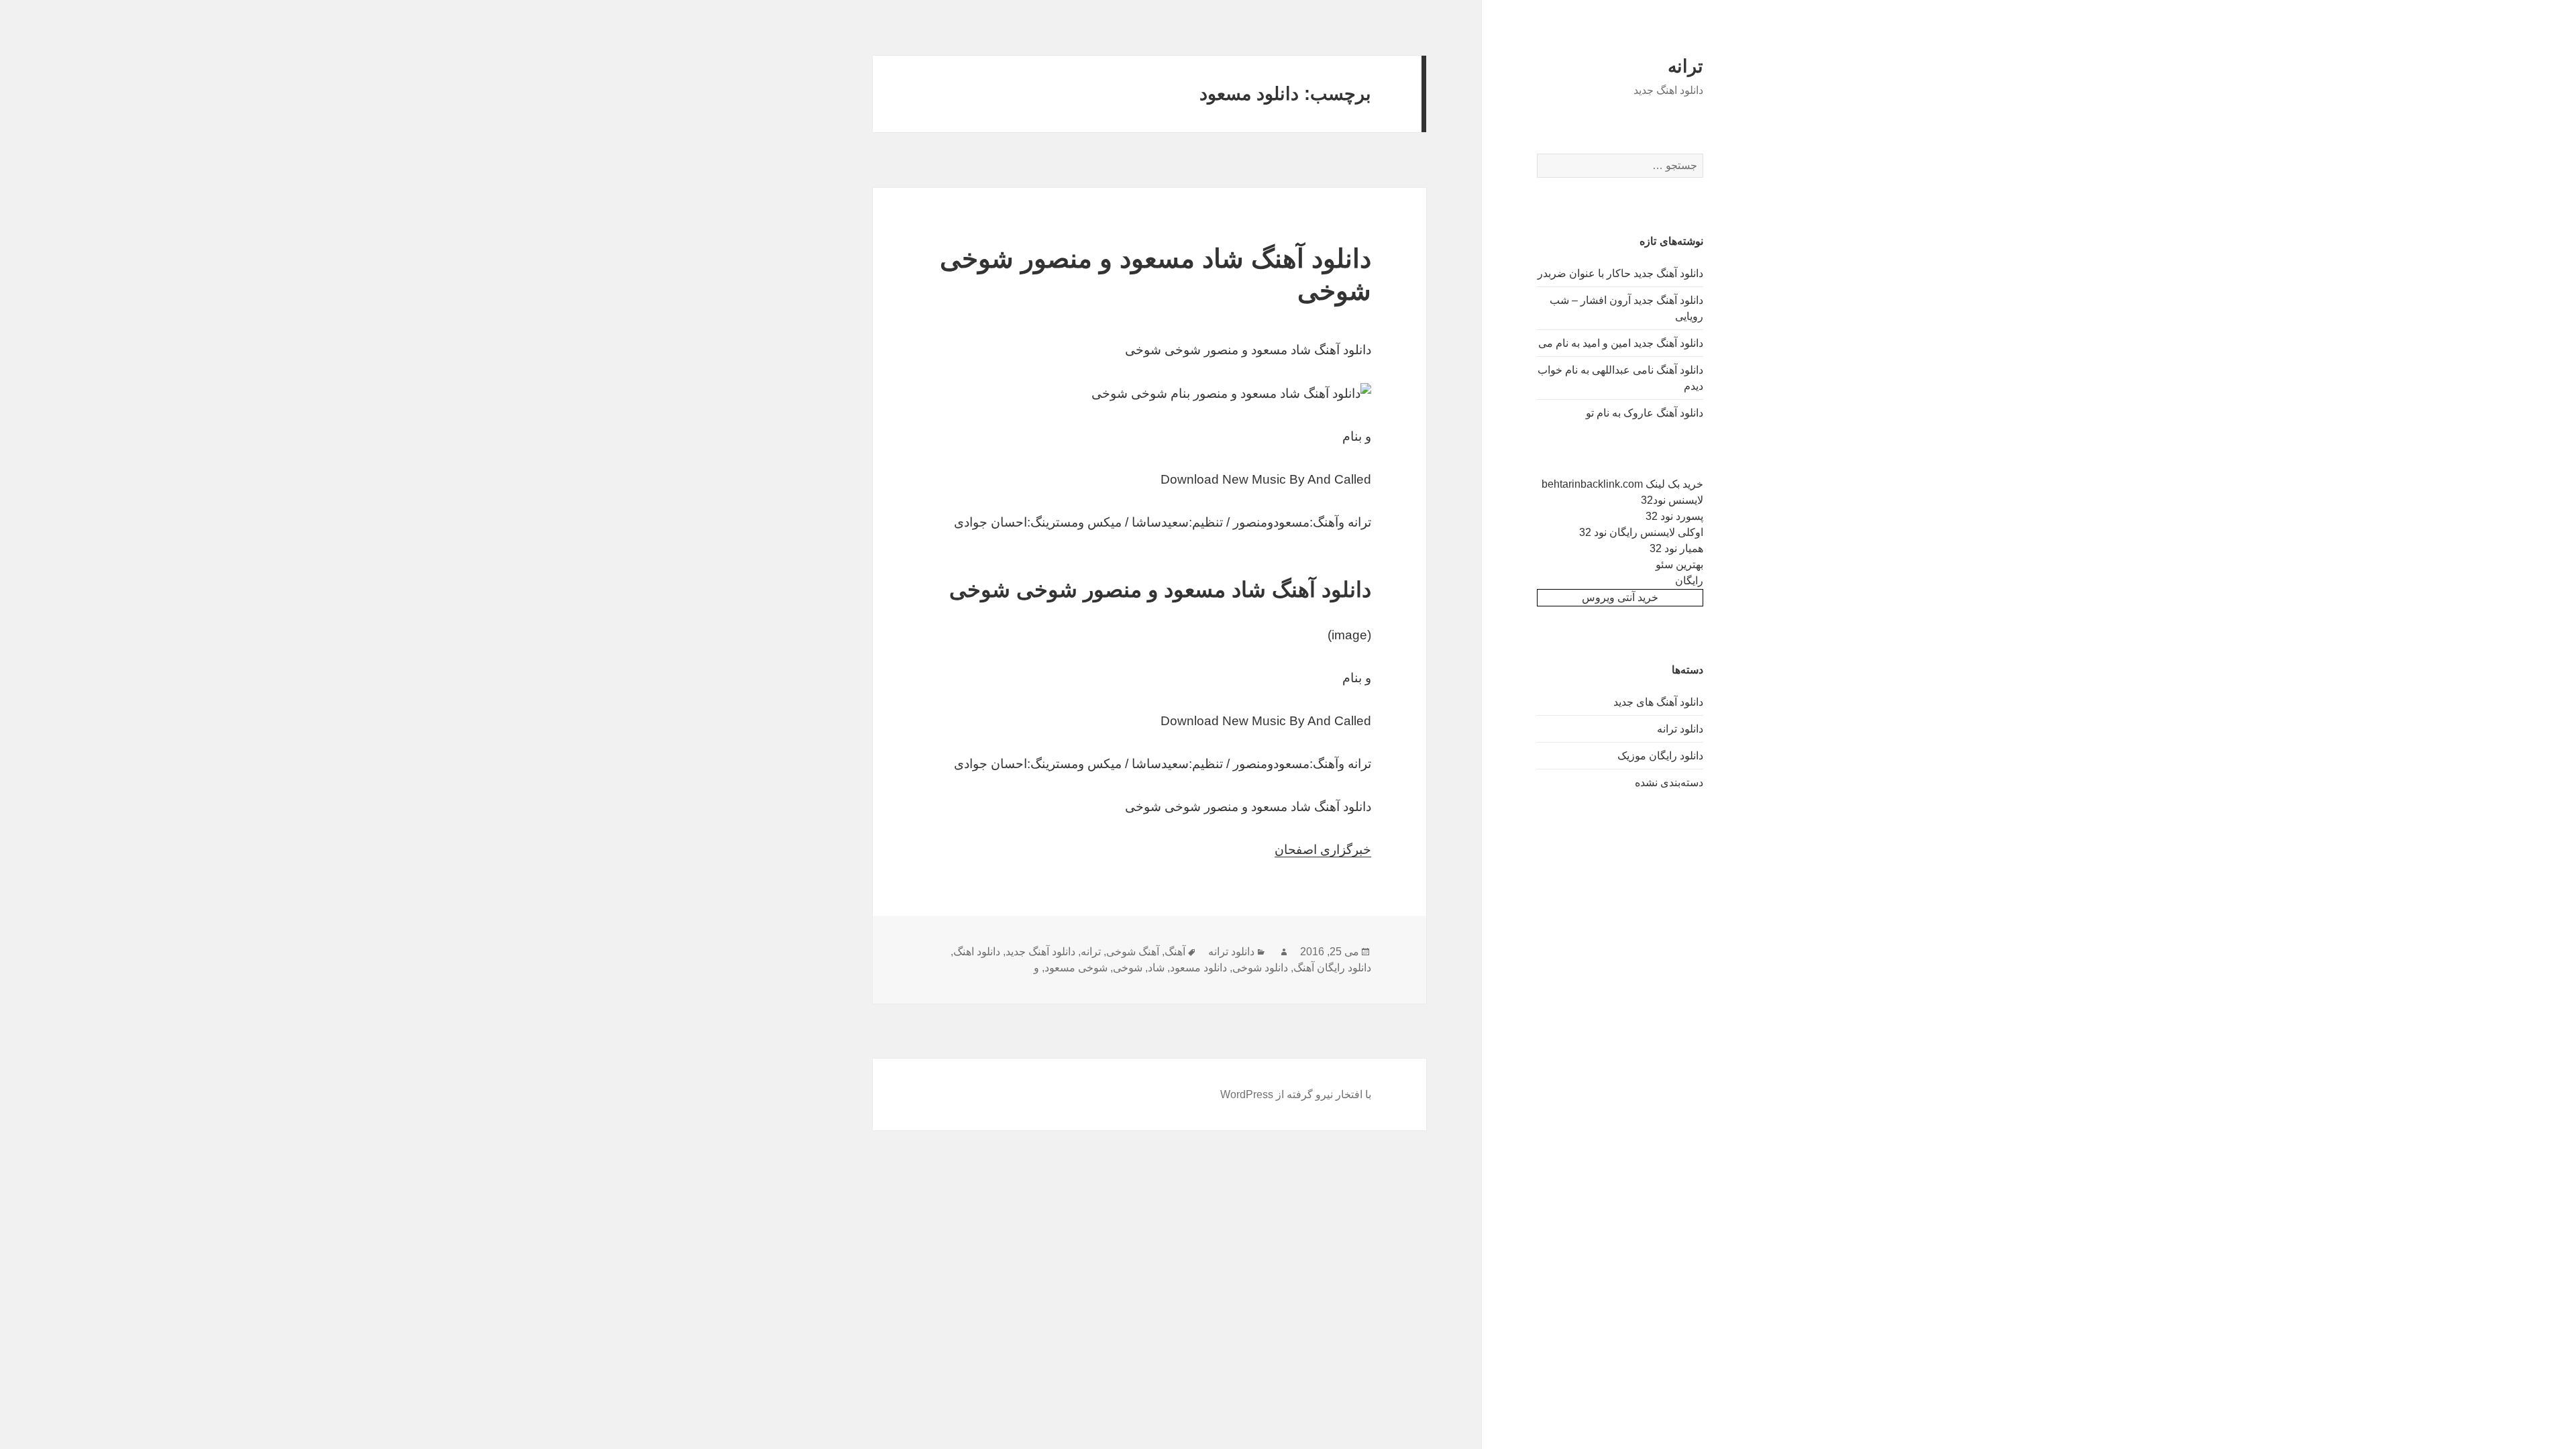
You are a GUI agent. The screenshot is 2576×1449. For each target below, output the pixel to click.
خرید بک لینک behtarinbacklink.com (1622, 484)
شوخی (1128, 968)
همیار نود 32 (1676, 548)
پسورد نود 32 (1674, 516)
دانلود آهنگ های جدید (1658, 702)
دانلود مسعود (1198, 968)
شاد (1156, 968)
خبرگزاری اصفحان (1323, 850)
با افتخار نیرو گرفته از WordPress (1296, 1094)
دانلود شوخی (1260, 968)
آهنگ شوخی (1133, 952)
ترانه (1685, 66)
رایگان (1689, 581)
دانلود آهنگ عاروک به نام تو (1645, 413)
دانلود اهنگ (977, 952)
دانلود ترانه (1680, 729)
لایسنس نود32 (1672, 500)
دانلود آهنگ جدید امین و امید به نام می (1621, 343)
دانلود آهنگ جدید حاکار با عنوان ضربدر (1620, 273)
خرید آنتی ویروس (1620, 597)
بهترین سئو (1679, 565)
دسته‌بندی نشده (1669, 783)
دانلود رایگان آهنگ (1332, 968)
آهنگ (1175, 952)
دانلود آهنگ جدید (1040, 952)
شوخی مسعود (1076, 968)
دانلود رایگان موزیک (1660, 756)
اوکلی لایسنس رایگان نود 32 (1641, 532)
